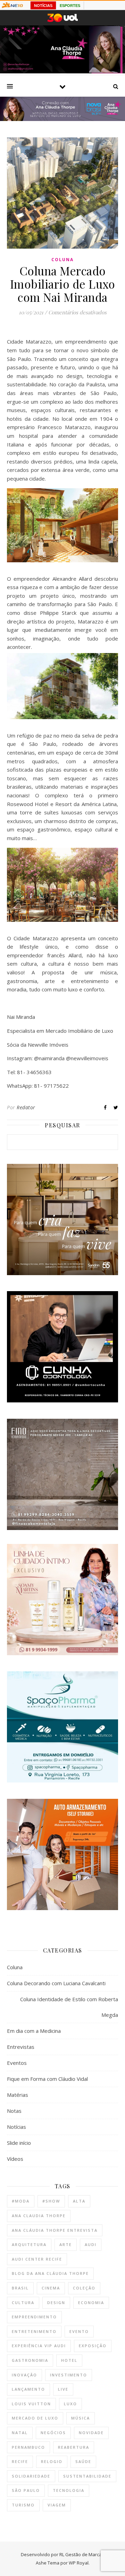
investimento (69, 2375)
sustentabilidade (87, 2476)
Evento (79, 2331)
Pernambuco (28, 2447)
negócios (53, 2433)
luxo (70, 2404)
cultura (23, 2303)
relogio (52, 2461)
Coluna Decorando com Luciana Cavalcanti (56, 1983)
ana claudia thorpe (39, 2216)
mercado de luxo (35, 2418)
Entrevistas (21, 2047)
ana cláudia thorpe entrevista (55, 2230)
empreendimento (34, 2317)
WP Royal (79, 2563)
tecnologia (69, 2490)
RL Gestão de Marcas (82, 2554)
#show (51, 2201)
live (63, 2389)
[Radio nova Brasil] (62, 119)
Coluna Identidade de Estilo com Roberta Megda (69, 2007)
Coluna (62, 260)
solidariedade (31, 2476)
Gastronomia (30, 2360)
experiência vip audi (39, 2346)
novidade (91, 2433)
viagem (57, 2505)
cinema (51, 2288)
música (81, 2418)
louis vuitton (31, 2404)
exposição (93, 2346)
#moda (21, 2201)
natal (20, 2433)
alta (79, 2201)
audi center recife (37, 2259)
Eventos (17, 2063)
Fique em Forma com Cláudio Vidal (47, 2079)
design (56, 2303)
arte (66, 2244)
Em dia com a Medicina (34, 2031)
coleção (84, 2288)
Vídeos (15, 2159)
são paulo (26, 2490)
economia (91, 2303)
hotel (69, 2360)
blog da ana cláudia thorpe (50, 2273)
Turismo (23, 2505)
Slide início (19, 2143)
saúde (83, 2461)
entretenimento (34, 2331)
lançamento (28, 2389)
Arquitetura (29, 2244)
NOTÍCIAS (43, 6)
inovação (24, 2375)
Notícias (16, 2127)
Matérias (18, 2095)
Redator (26, 1107)
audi (91, 2244)
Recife (20, 2461)
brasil (20, 2288)
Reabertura (74, 2447)
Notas (14, 2111)
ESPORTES (70, 6)
